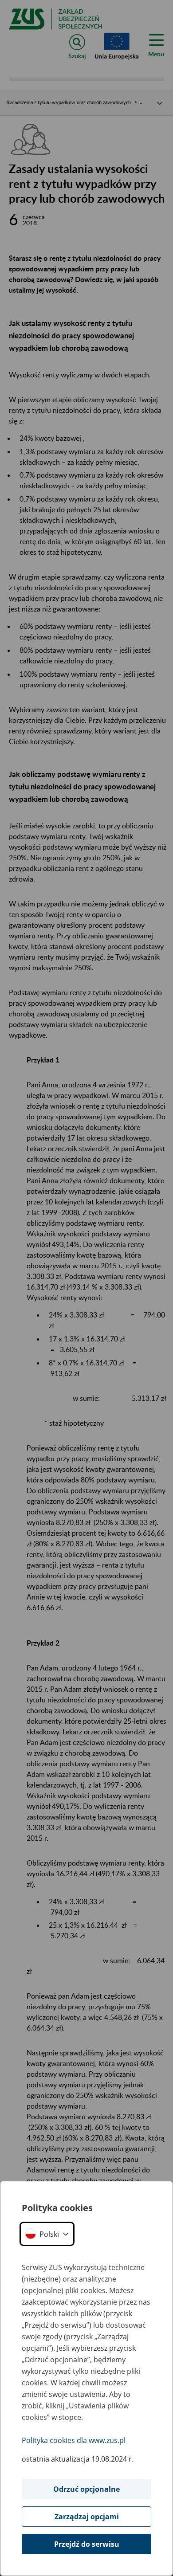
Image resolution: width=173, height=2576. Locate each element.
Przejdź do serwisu (87, 2544)
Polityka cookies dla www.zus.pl (74, 2440)
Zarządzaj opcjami (87, 2517)
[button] (47, 2234)
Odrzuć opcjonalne (86, 2489)
